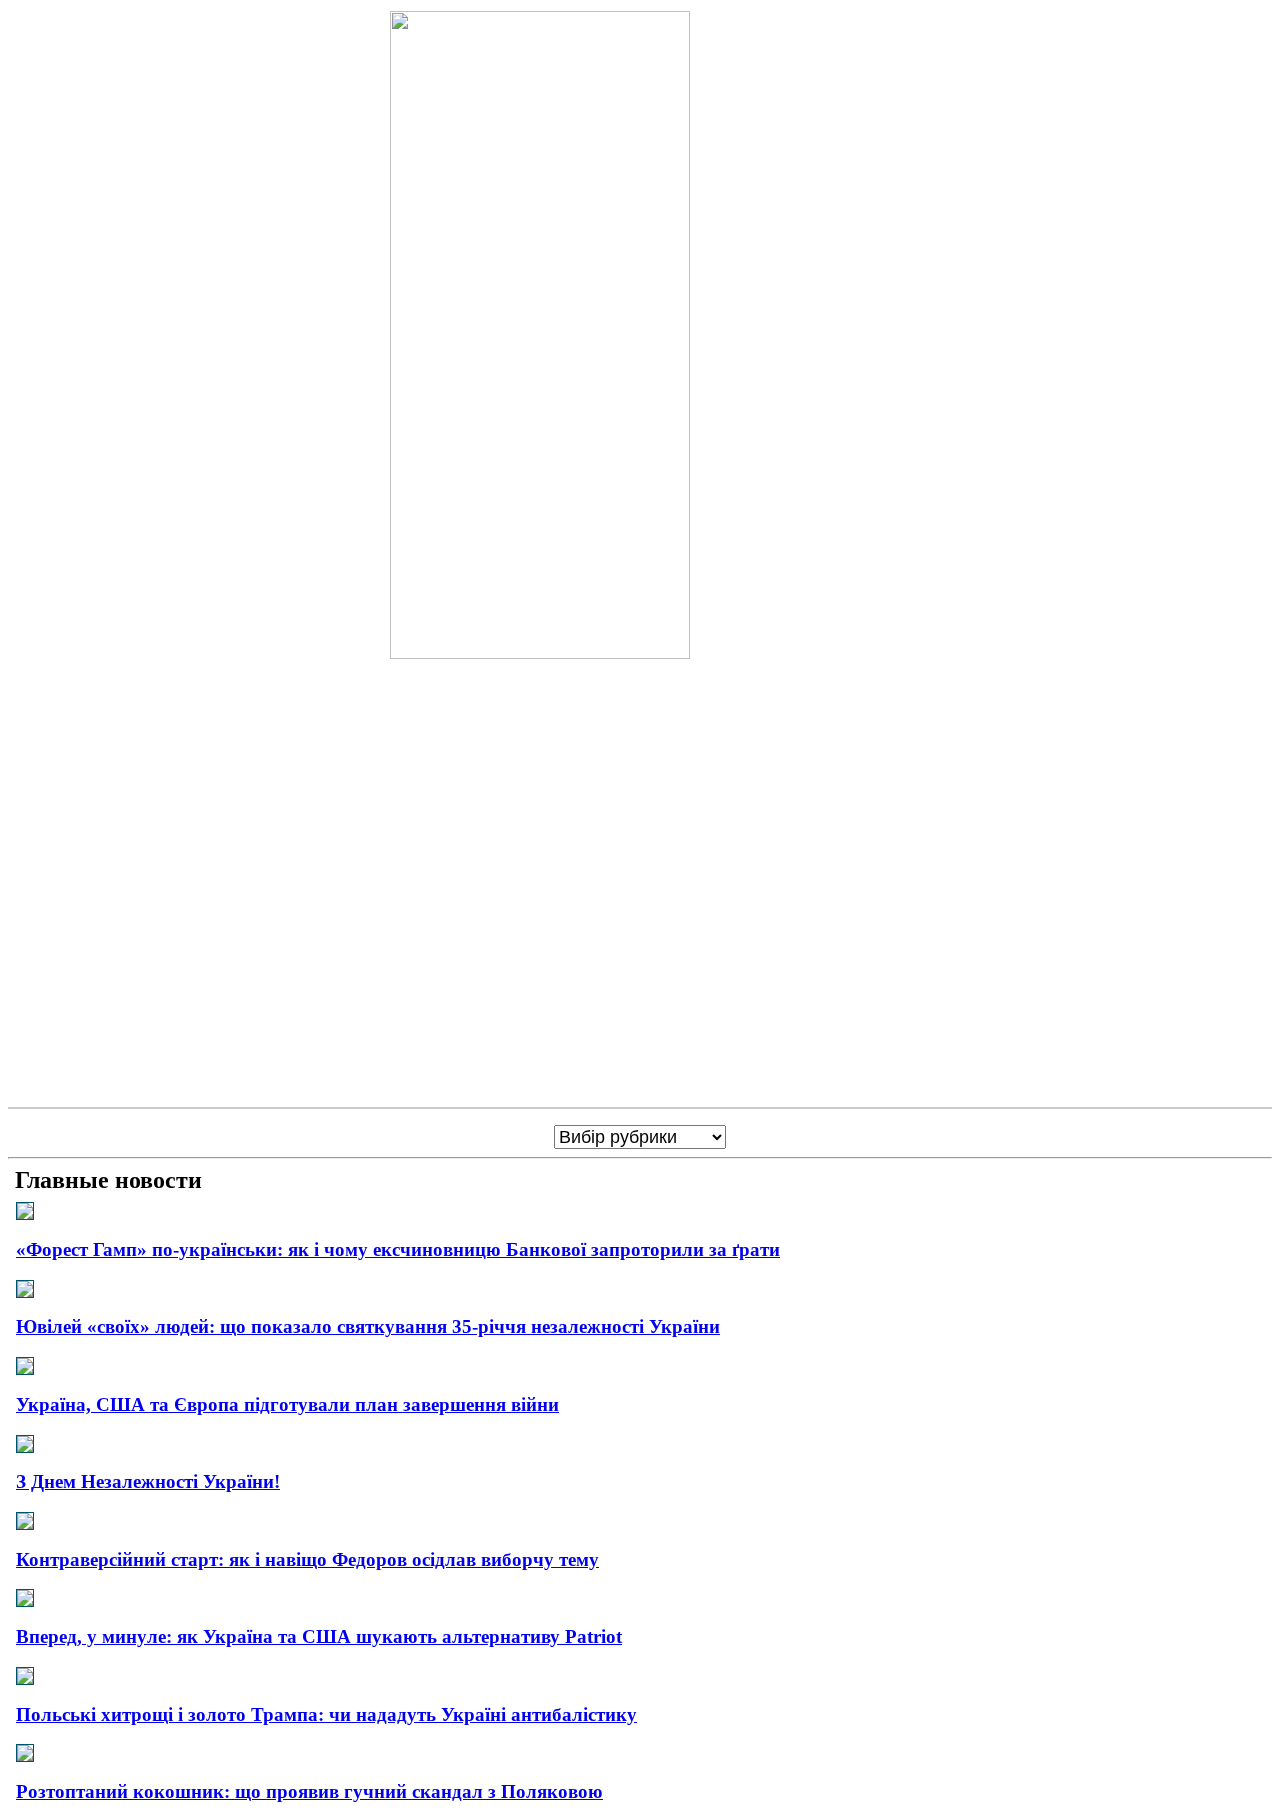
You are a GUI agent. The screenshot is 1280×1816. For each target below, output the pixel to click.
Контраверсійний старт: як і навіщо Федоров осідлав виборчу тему (307, 1559)
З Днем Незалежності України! (148, 1481)
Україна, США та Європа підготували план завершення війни (287, 1404)
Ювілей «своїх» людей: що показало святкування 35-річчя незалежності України (368, 1326)
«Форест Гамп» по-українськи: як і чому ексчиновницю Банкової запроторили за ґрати (398, 1249)
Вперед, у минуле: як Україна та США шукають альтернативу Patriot (319, 1636)
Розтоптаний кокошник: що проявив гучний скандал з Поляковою (309, 1791)
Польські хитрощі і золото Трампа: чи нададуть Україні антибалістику (326, 1714)
